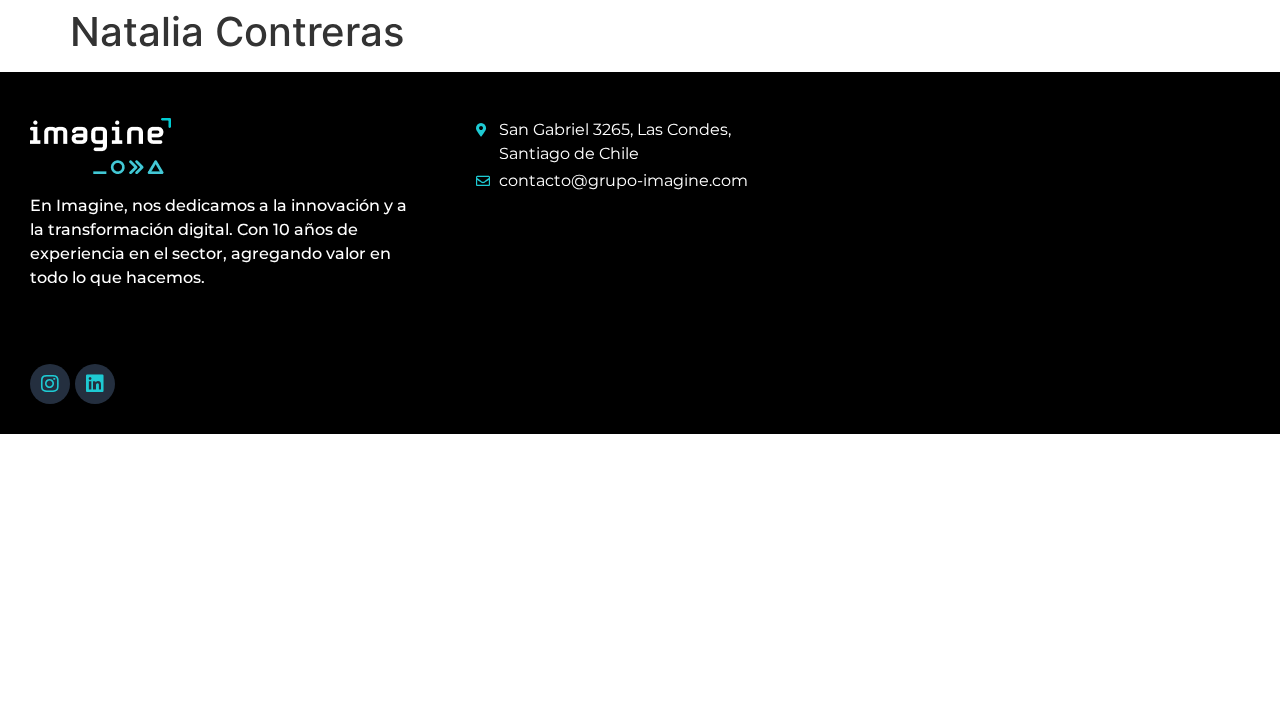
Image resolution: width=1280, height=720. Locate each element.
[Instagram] (50, 384)
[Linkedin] (95, 384)
